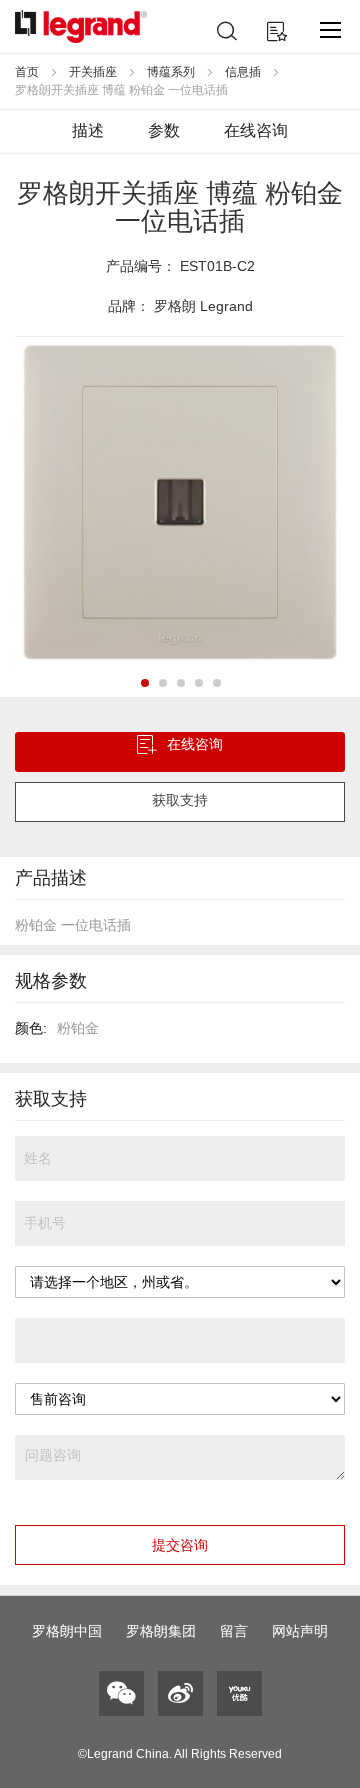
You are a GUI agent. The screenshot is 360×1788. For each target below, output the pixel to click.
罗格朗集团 (161, 1631)
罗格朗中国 (67, 1631)
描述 (88, 130)
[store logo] (81, 26)
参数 (164, 130)
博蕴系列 (171, 72)
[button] (144, 682)
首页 (27, 72)
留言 (234, 1631)
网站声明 (300, 1631)
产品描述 (51, 878)
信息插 (243, 72)
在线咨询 (256, 130)
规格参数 (51, 981)
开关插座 (93, 72)
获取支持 (180, 800)
